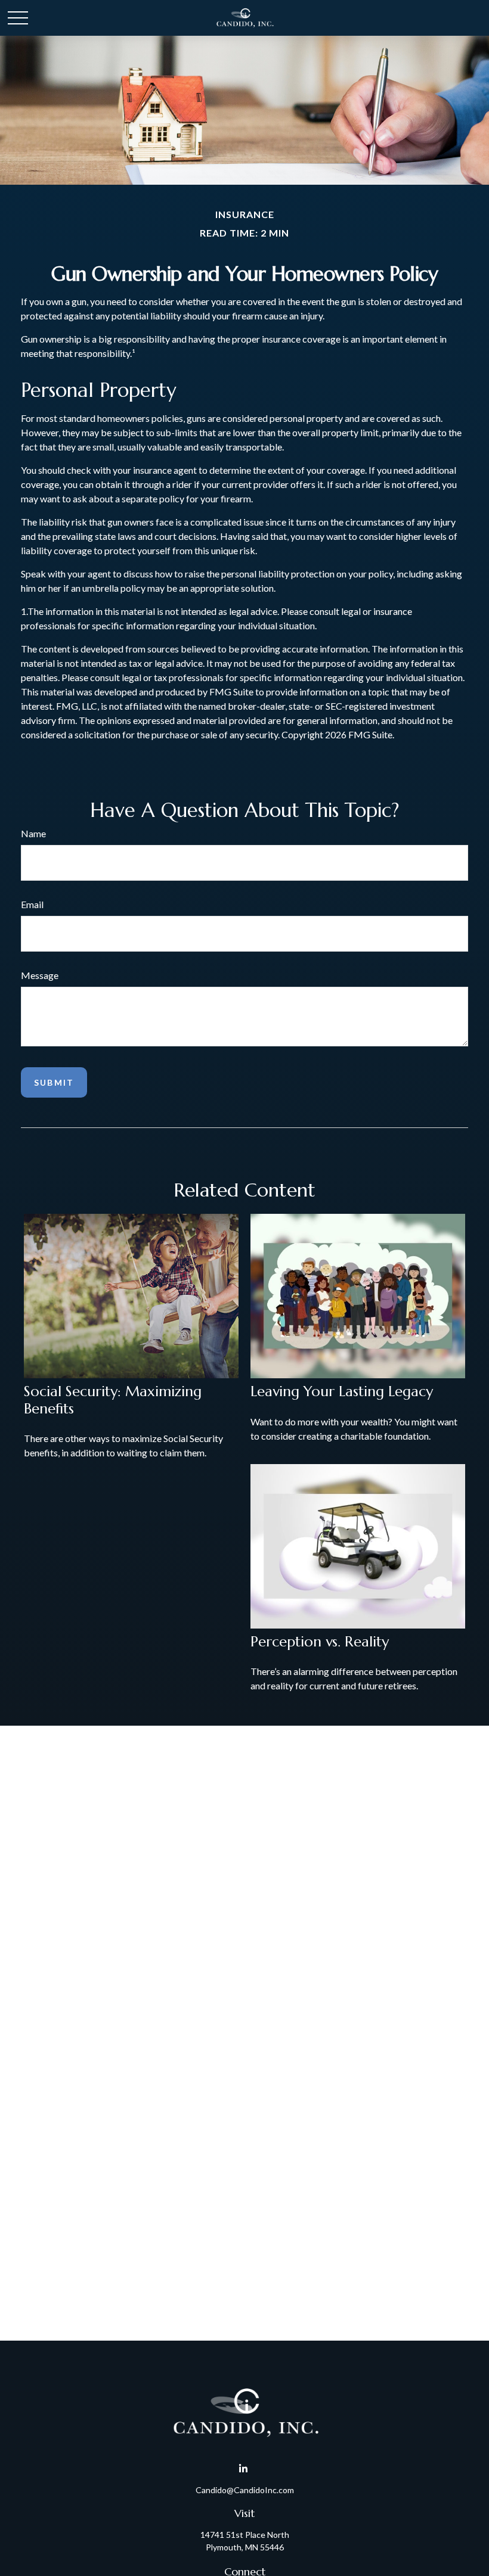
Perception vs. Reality (320, 1642)
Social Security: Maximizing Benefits (113, 1400)
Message (40, 975)
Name (33, 833)
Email (32, 904)
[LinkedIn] (244, 2469)
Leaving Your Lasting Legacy (342, 1391)
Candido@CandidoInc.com (245, 2490)
